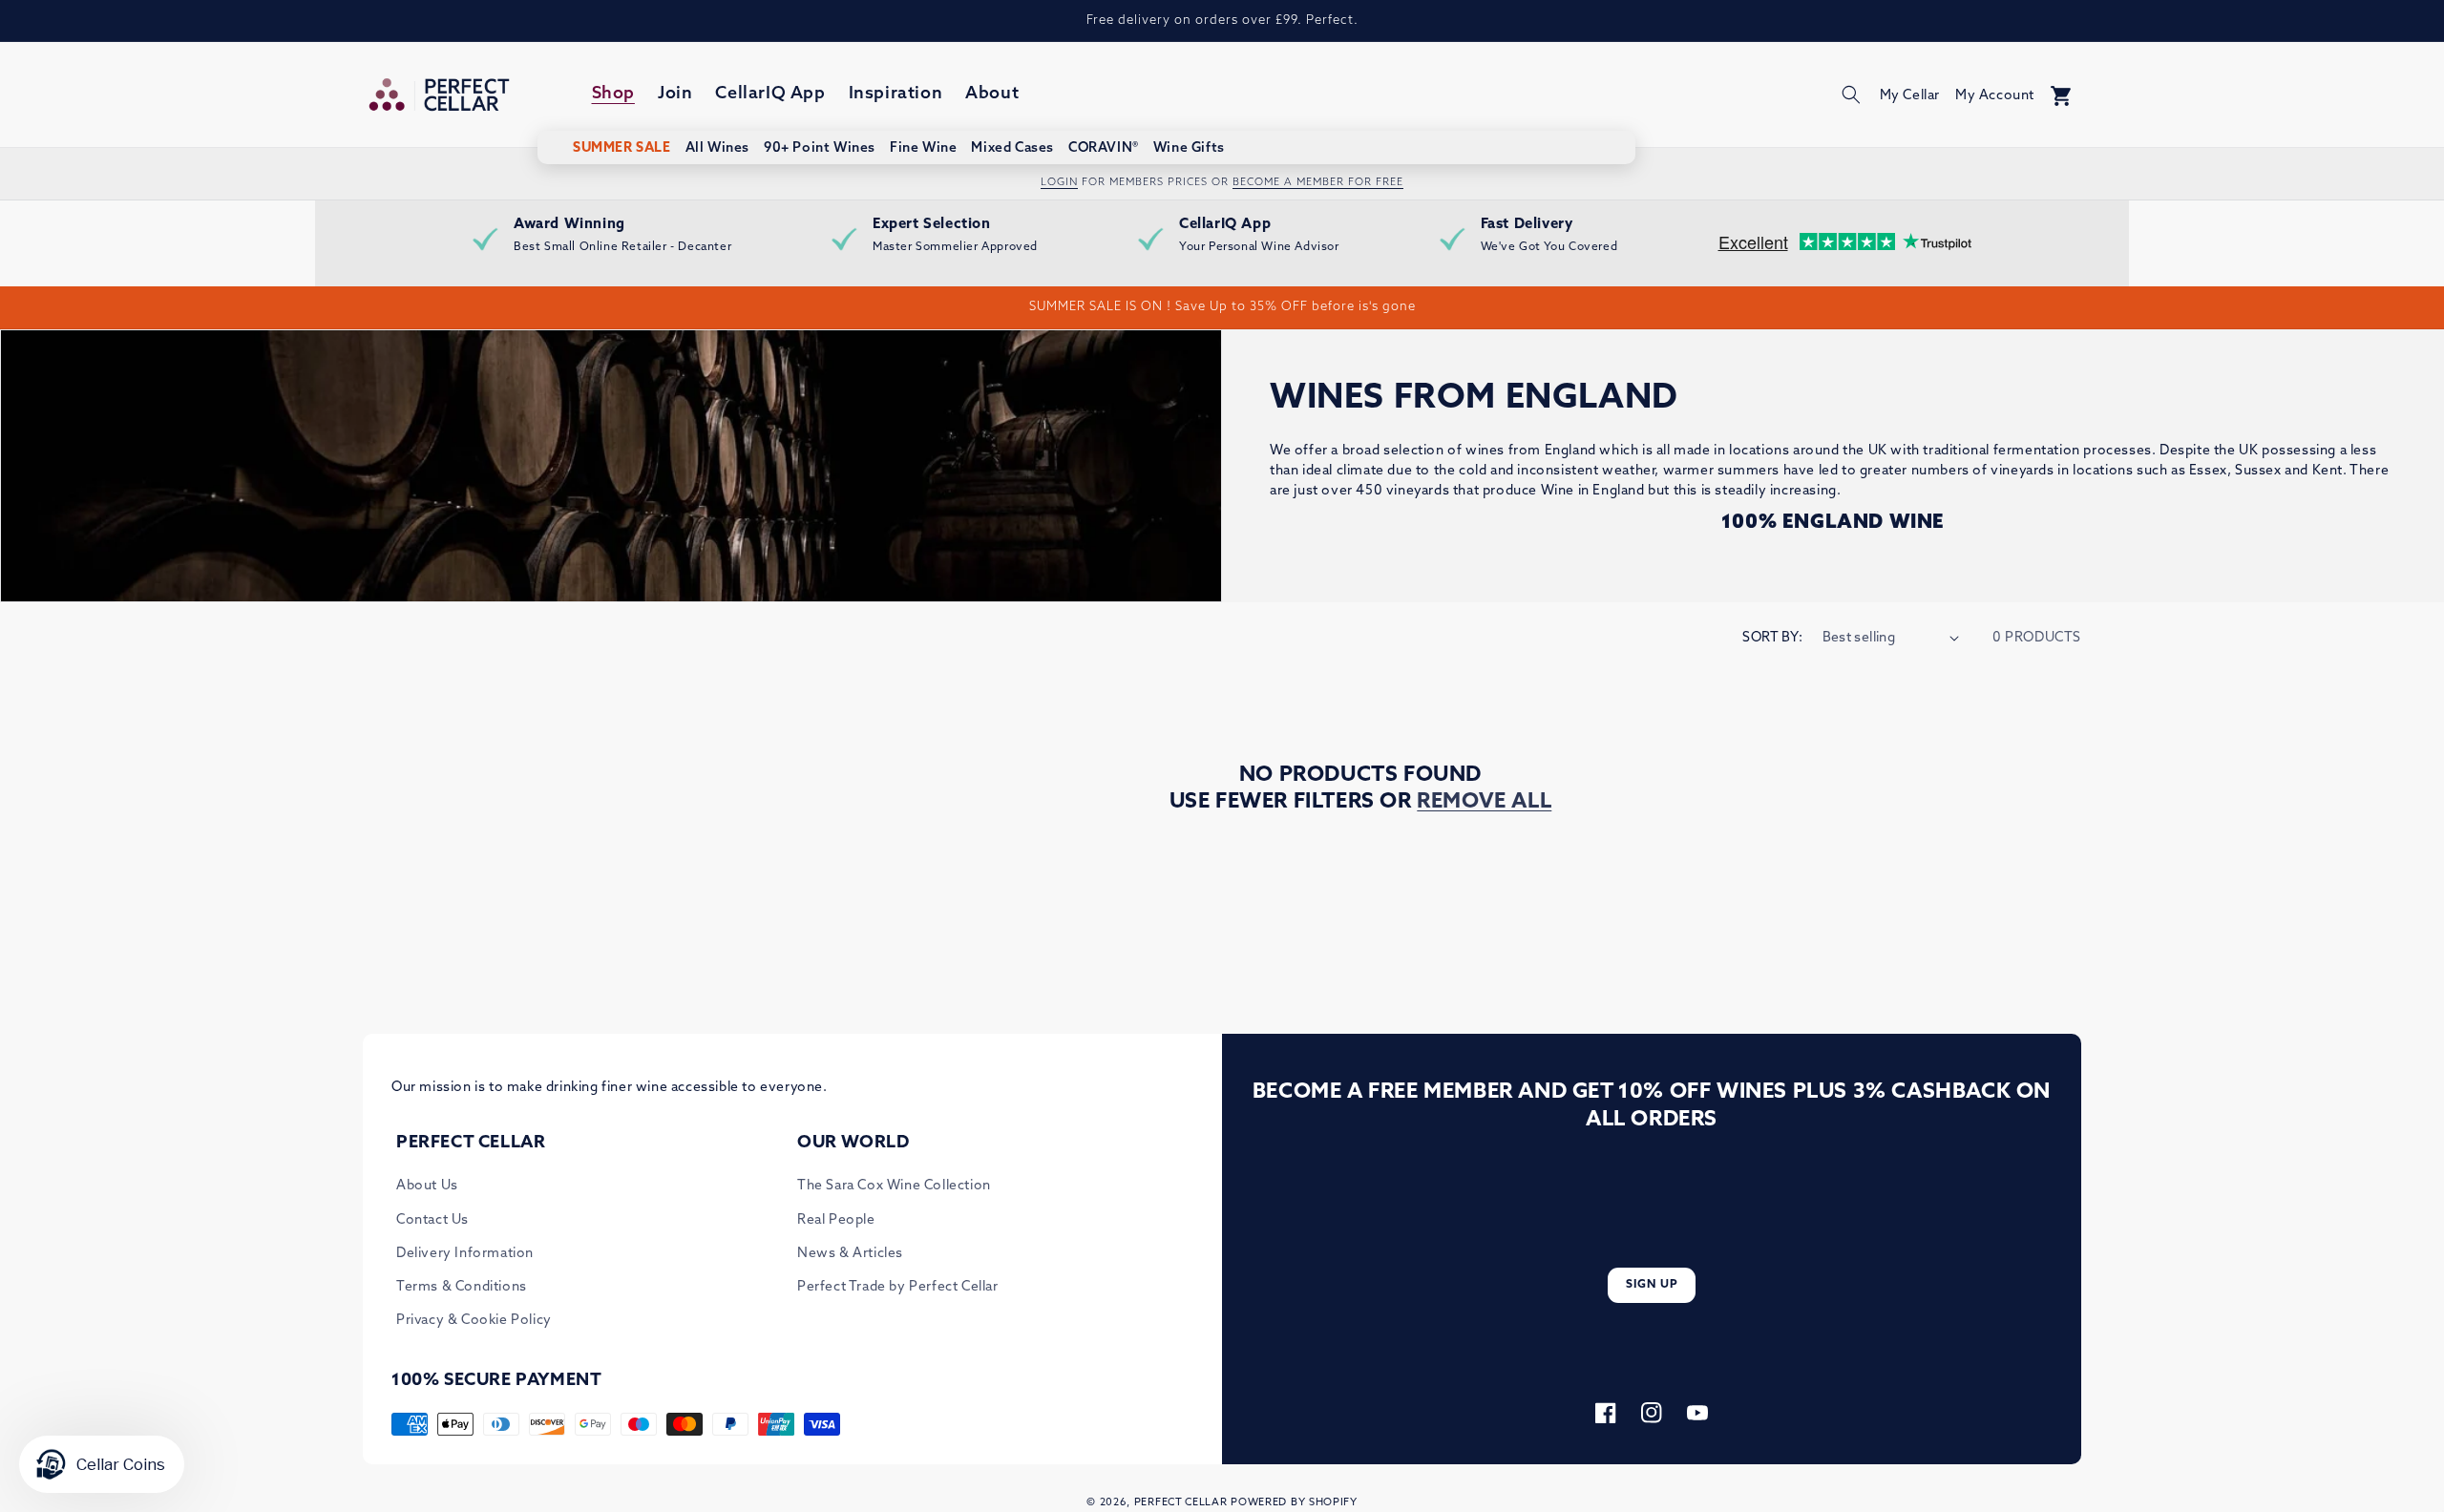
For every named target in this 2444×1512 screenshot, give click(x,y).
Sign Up (1652, 1285)
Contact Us (432, 1220)
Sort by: (1772, 638)
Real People (836, 1220)
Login (1059, 183)
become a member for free (1318, 183)
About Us (427, 1186)
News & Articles (850, 1254)
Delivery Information (465, 1254)
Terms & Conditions (462, 1287)
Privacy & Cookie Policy (474, 1321)
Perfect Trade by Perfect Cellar (898, 1287)
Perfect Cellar (1181, 1503)
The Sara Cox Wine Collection (894, 1186)
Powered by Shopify (1294, 1503)
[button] (1851, 94)
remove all (1484, 802)
